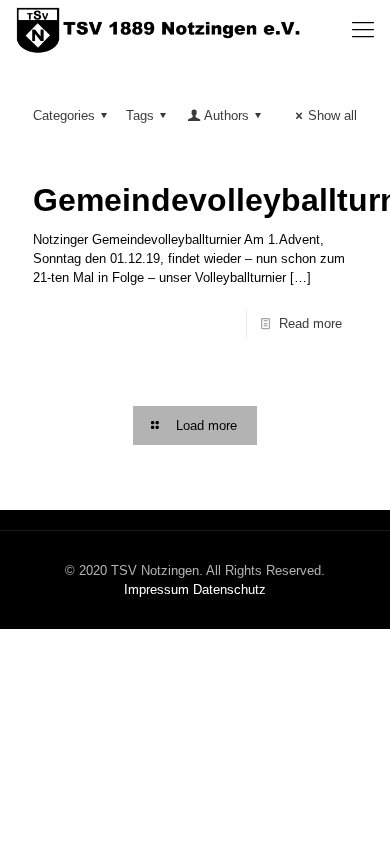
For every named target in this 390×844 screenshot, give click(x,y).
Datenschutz (229, 589)
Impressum (156, 589)
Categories (64, 115)
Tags (140, 115)
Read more (310, 323)
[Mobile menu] (363, 30)
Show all (332, 115)
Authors (226, 115)
